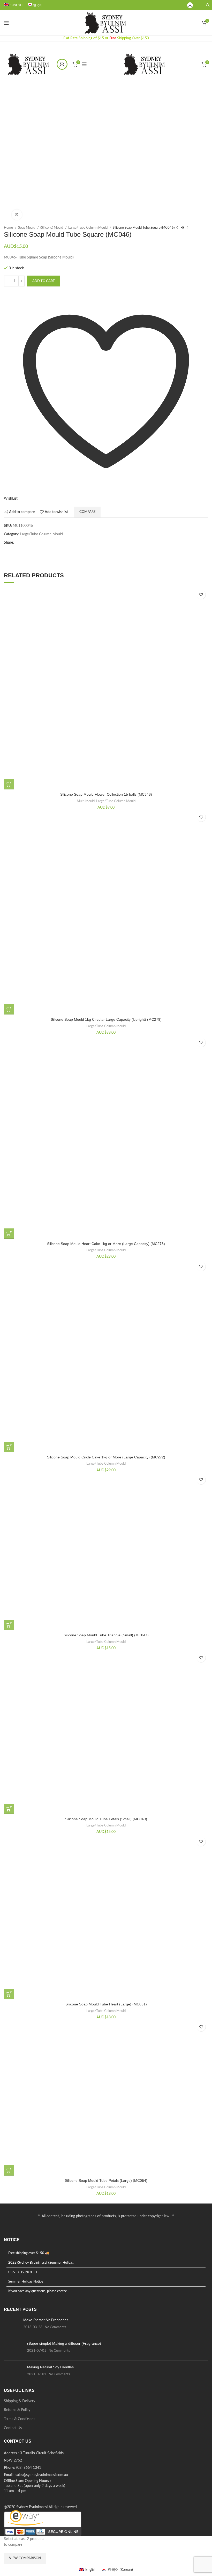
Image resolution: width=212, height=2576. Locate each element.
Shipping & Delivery (20, 2401)
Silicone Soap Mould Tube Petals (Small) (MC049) (106, 1819)
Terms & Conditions (20, 2419)
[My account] (190, 5)
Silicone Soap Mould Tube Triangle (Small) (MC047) (106, 1635)
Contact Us (13, 2428)
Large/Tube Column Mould (88, 228)
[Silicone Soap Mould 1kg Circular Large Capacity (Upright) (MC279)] (106, 912)
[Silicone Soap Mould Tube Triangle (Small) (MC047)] (106, 1551)
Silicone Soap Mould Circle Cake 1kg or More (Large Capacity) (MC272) (106, 1457)
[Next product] (187, 227)
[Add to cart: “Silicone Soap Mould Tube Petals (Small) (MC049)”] (9, 1809)
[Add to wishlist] (201, 595)
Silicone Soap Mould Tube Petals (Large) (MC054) (106, 2181)
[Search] (207, 5)
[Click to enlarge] (17, 215)
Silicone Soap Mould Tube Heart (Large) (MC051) (106, 2004)
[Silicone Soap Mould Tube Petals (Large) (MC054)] (106, 2098)
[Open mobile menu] (6, 23)
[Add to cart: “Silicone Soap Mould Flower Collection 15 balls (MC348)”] (9, 784)
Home (9, 228)
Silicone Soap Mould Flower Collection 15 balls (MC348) (106, 794)
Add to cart (44, 281)
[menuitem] (13, 5)
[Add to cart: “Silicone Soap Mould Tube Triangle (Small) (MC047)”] (9, 1625)
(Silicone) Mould (52, 228)
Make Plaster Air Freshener (46, 2320)
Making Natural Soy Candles (50, 2367)
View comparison (25, 2558)
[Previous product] (177, 227)
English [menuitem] (91, 2570)
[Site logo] (106, 23)
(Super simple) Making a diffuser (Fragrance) (64, 2343)
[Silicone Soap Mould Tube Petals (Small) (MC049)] (106, 1732)
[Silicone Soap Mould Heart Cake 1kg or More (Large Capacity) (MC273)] (106, 1137)
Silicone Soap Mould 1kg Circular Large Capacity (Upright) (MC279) (106, 1019)
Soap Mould (27, 228)
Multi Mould (86, 801)
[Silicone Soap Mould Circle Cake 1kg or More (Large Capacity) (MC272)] (106, 1356)
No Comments (55, 2327)
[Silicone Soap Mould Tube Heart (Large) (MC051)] (106, 1917)
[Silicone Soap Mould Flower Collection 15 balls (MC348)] (106, 688)
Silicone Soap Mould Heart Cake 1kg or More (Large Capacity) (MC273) (106, 1244)
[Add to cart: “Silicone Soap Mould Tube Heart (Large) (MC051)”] (9, 1994)
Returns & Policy (17, 2410)
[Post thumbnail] (12, 2325)
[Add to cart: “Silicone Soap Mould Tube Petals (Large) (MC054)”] (9, 2170)
